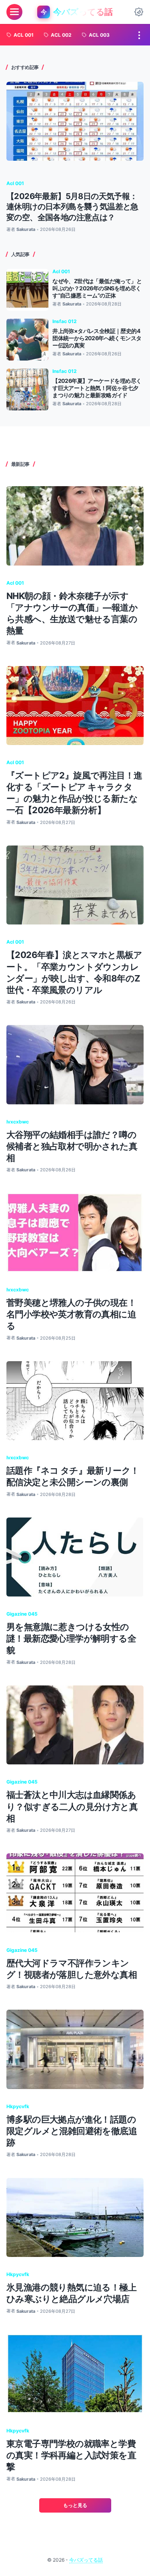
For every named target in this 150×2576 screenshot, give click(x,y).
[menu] (14, 12)
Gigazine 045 (22, 1614)
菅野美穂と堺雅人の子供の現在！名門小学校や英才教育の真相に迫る (71, 1314)
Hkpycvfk (18, 2106)
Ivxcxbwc (18, 1122)
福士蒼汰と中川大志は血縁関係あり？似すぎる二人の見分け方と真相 (72, 1806)
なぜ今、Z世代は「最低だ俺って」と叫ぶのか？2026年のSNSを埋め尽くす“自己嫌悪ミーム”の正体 (97, 288)
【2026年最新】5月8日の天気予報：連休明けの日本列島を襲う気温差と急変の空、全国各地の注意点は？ (72, 207)
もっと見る (75, 2505)
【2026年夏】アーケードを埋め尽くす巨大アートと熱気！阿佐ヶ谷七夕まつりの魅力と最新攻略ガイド (97, 388)
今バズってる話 (86, 2560)
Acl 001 (15, 183)
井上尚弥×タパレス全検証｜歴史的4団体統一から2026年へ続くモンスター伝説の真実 (97, 338)
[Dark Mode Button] (139, 12)
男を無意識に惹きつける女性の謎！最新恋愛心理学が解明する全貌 (71, 1638)
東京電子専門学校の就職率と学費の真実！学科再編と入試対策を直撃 (71, 2455)
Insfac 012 (65, 321)
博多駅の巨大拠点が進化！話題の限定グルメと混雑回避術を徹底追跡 (72, 2131)
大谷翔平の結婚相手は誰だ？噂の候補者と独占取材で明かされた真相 (72, 1146)
